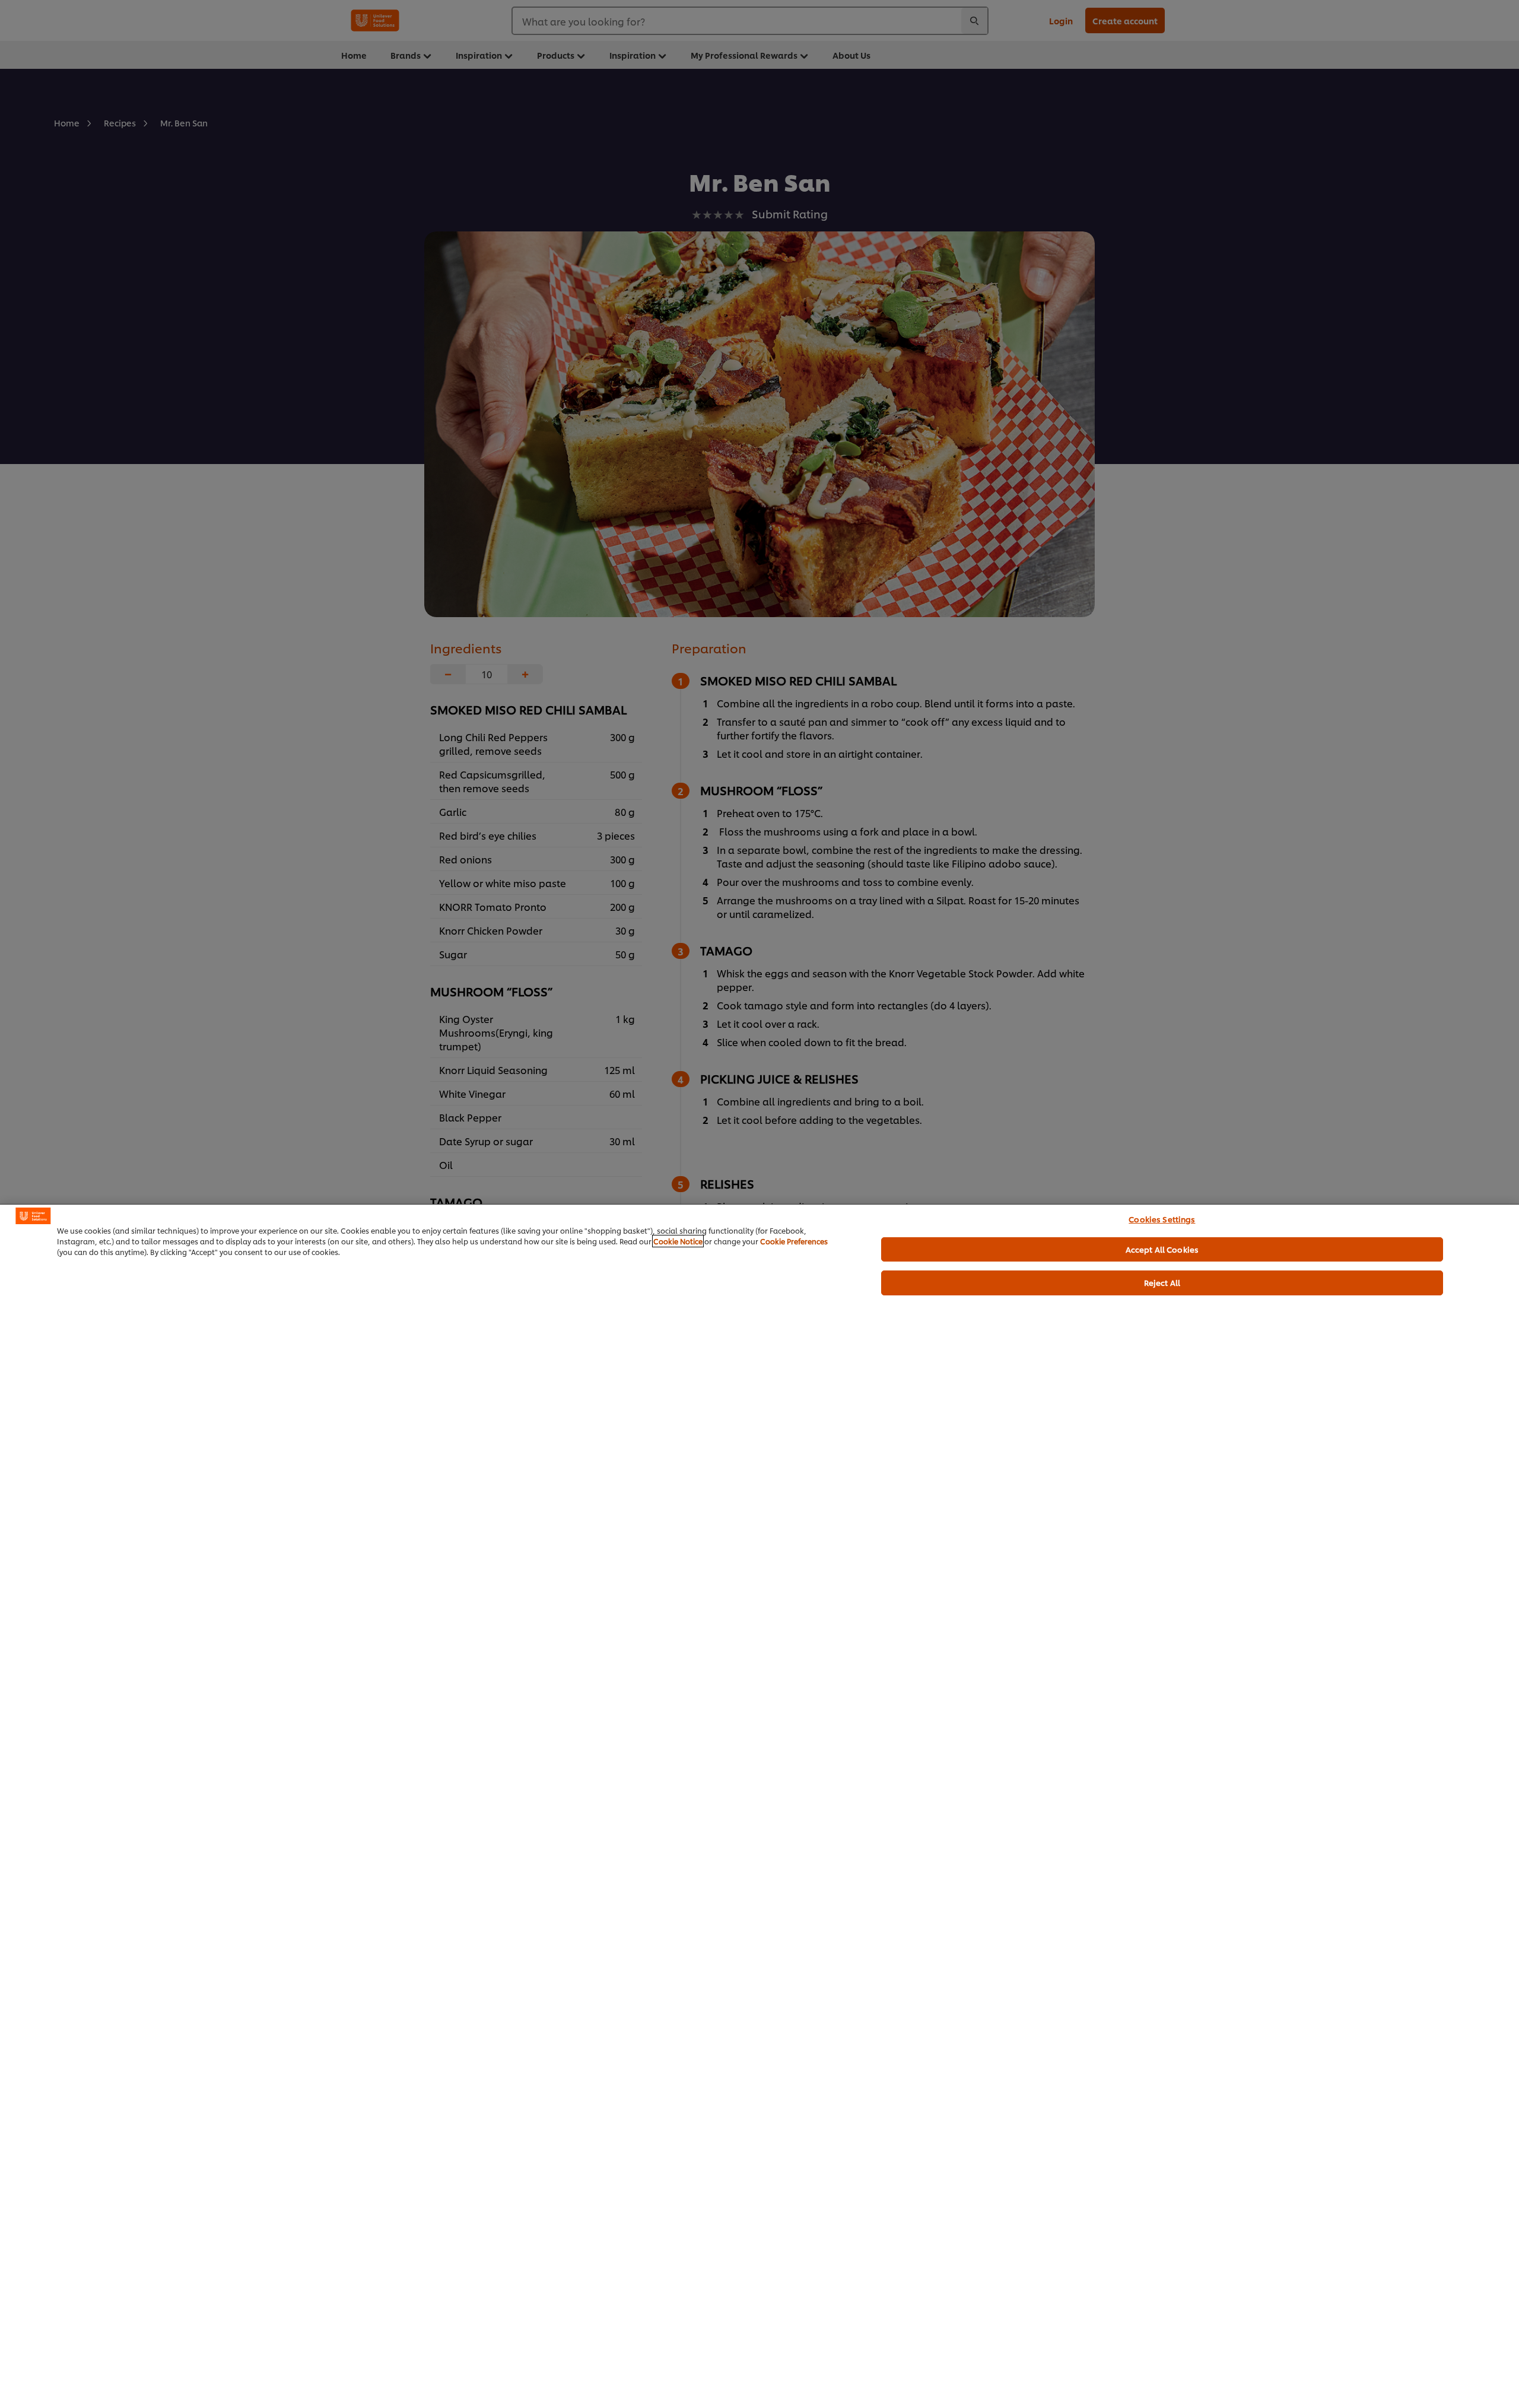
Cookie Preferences (794, 1241)
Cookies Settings (1162, 1219)
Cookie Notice (678, 1241)
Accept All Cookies (1162, 1249)
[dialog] (759, 1806)
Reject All (1162, 1282)
